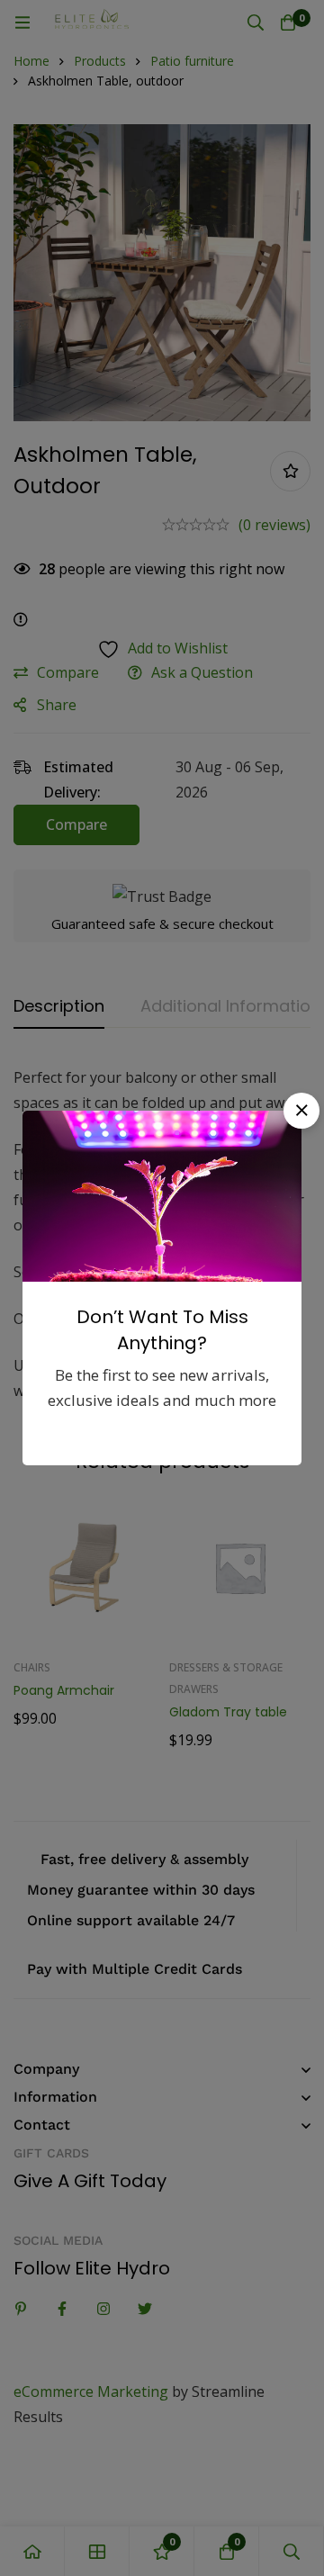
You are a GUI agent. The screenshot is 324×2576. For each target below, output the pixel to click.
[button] (301, 1111)
